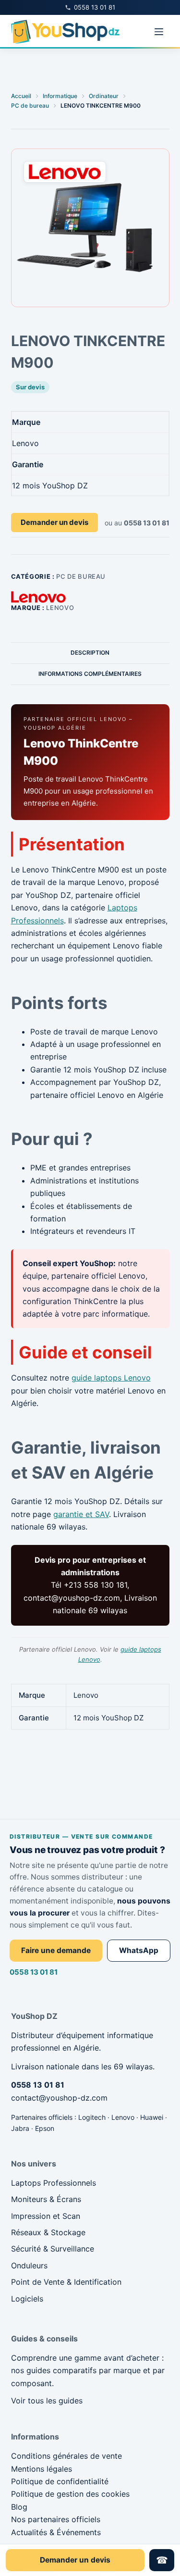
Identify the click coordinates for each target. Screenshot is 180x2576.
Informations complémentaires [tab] (90, 674)
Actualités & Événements (56, 2532)
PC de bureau (81, 576)
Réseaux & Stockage (48, 2232)
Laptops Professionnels (54, 2183)
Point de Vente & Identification (66, 2282)
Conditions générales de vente (66, 2456)
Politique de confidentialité (60, 2481)
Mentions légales (42, 2469)
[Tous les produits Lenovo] (38, 597)
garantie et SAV (81, 1514)
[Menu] (159, 32)
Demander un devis (54, 522)
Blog (19, 2507)
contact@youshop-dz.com (59, 2098)
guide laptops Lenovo (111, 1378)
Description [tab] (90, 653)
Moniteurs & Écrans (46, 2199)
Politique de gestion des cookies (70, 2494)
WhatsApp (139, 1950)
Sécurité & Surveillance (53, 2249)
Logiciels (27, 2299)
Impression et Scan (46, 2216)
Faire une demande (56, 1950)
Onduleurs (29, 2265)
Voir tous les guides (47, 2401)
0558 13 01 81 (34, 1972)
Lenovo (60, 608)
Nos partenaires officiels (56, 2519)
